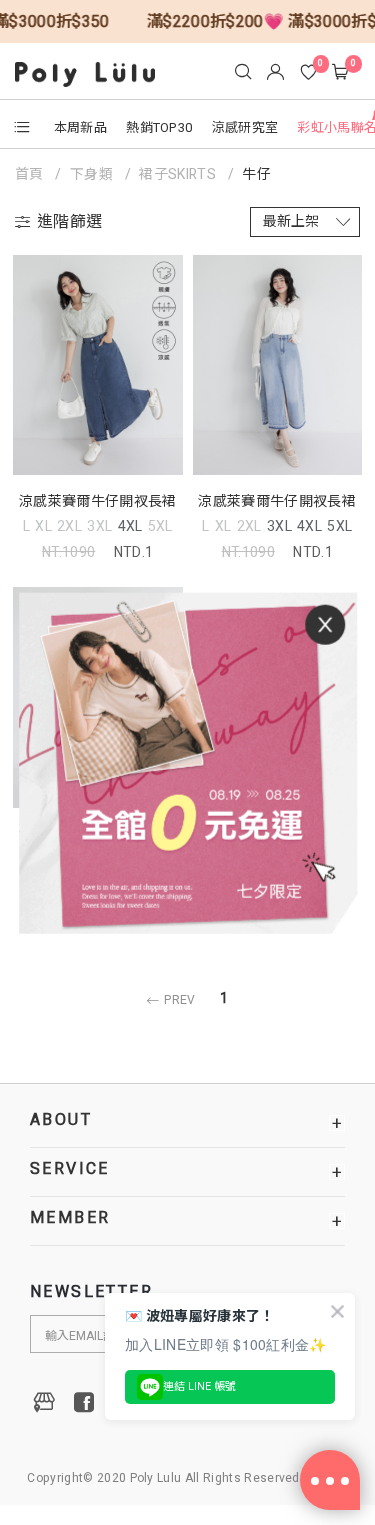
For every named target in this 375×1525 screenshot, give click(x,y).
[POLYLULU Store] (45, 1402)
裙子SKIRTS (177, 174)
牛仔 (256, 174)
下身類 (91, 174)
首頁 (31, 174)
